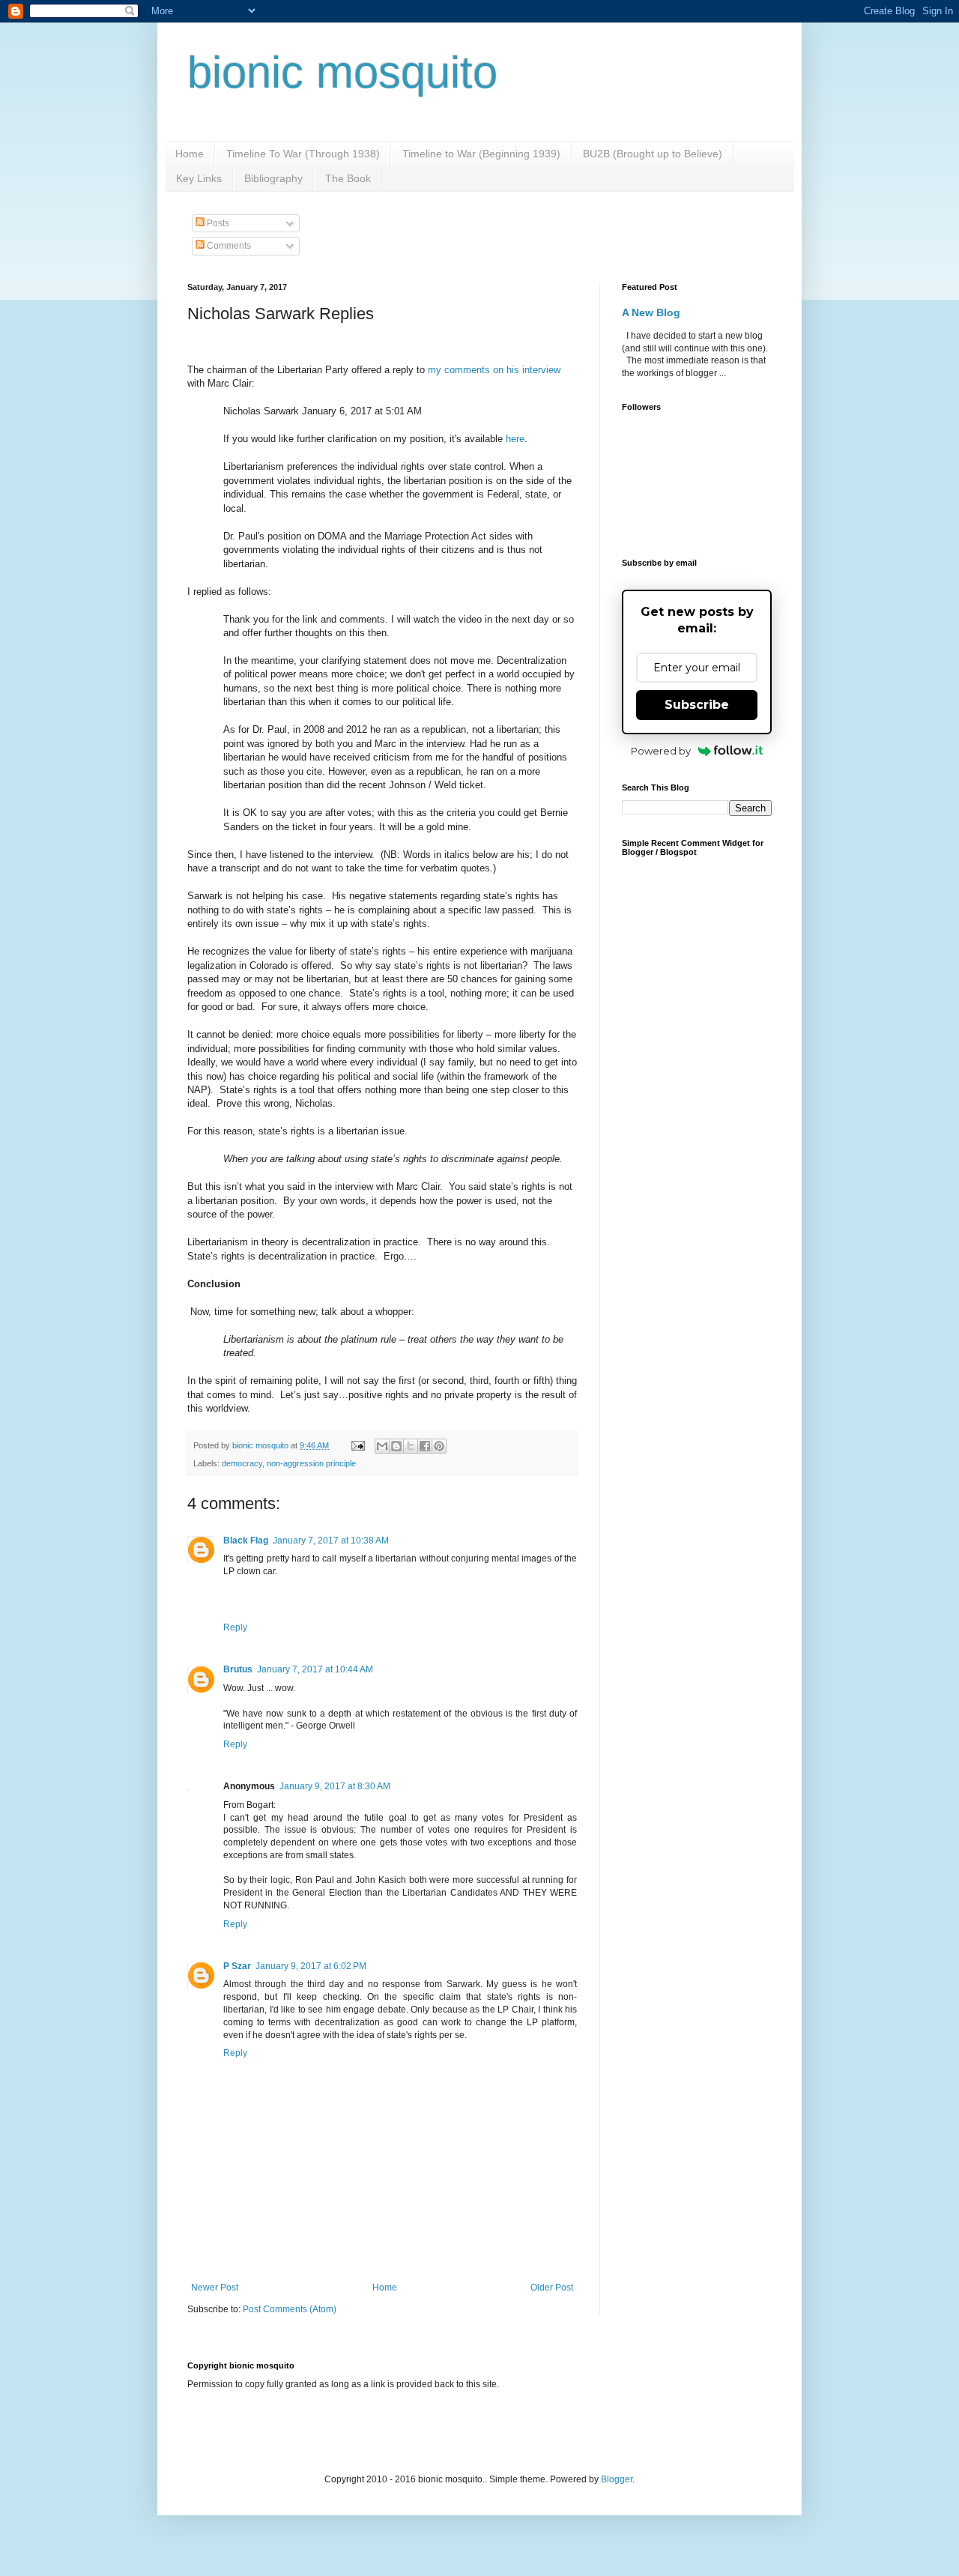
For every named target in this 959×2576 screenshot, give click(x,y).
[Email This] (382, 1446)
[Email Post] (357, 1445)
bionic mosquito (342, 72)
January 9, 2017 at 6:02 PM (311, 1966)
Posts (217, 223)
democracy (242, 1463)
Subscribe (697, 705)
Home (190, 154)
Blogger (617, 2479)
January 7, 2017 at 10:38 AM (331, 1541)
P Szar (237, 1966)
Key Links (199, 178)
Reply (235, 1627)
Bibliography (273, 178)
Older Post (552, 2288)
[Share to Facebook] (425, 1446)
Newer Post (215, 2288)
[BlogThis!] (396, 1446)
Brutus (238, 1669)
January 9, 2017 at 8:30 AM (335, 1786)
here (515, 439)
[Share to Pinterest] (439, 1446)
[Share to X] (411, 1446)
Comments (228, 246)
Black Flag (246, 1541)
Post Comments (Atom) (290, 2309)
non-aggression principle (311, 1463)
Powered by (661, 751)
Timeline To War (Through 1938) (303, 154)
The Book (348, 178)
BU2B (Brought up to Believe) (653, 154)
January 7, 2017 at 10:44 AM (315, 1669)
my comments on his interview (494, 370)
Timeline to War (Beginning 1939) (481, 154)
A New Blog (651, 312)
